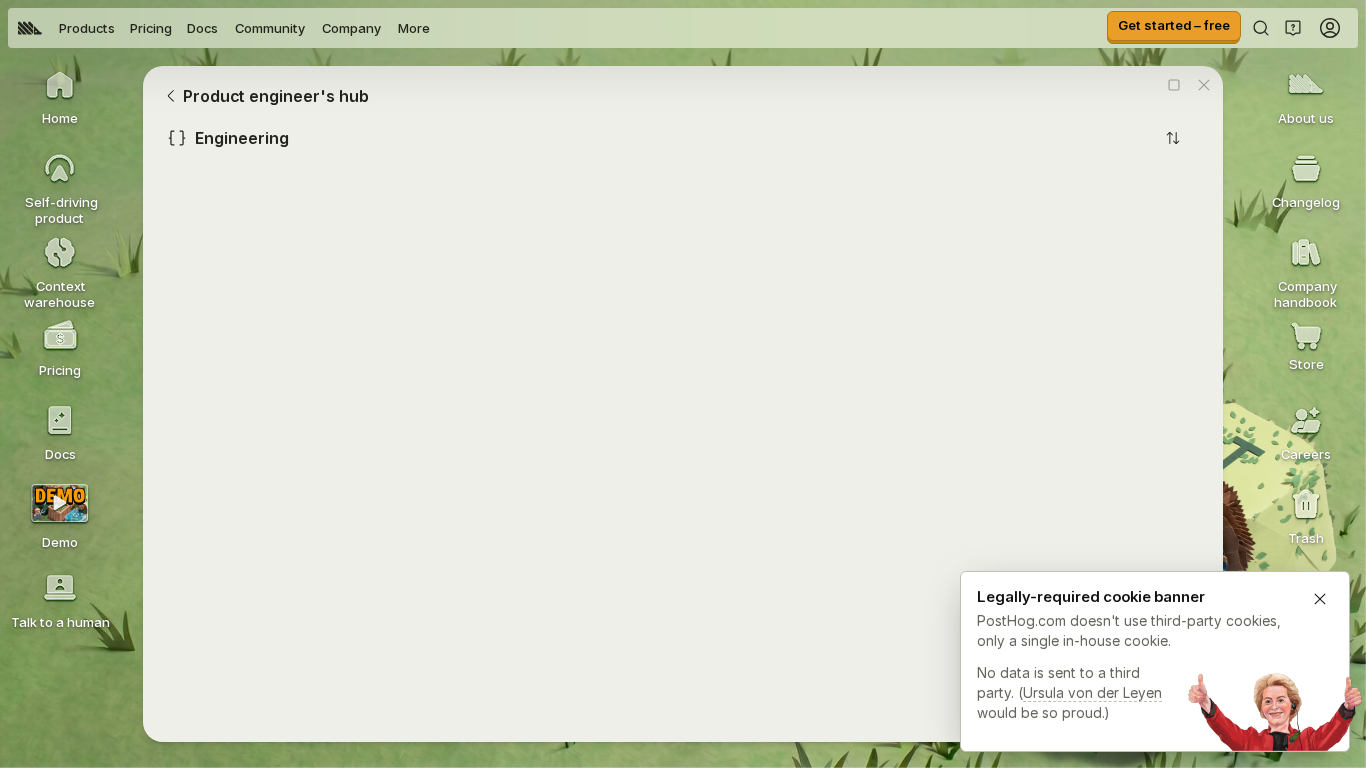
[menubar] (224, 28)
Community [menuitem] (270, 28)
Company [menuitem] (351, 28)
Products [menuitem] (87, 28)
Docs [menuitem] (202, 28)
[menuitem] (30, 28)
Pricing (151, 28)
